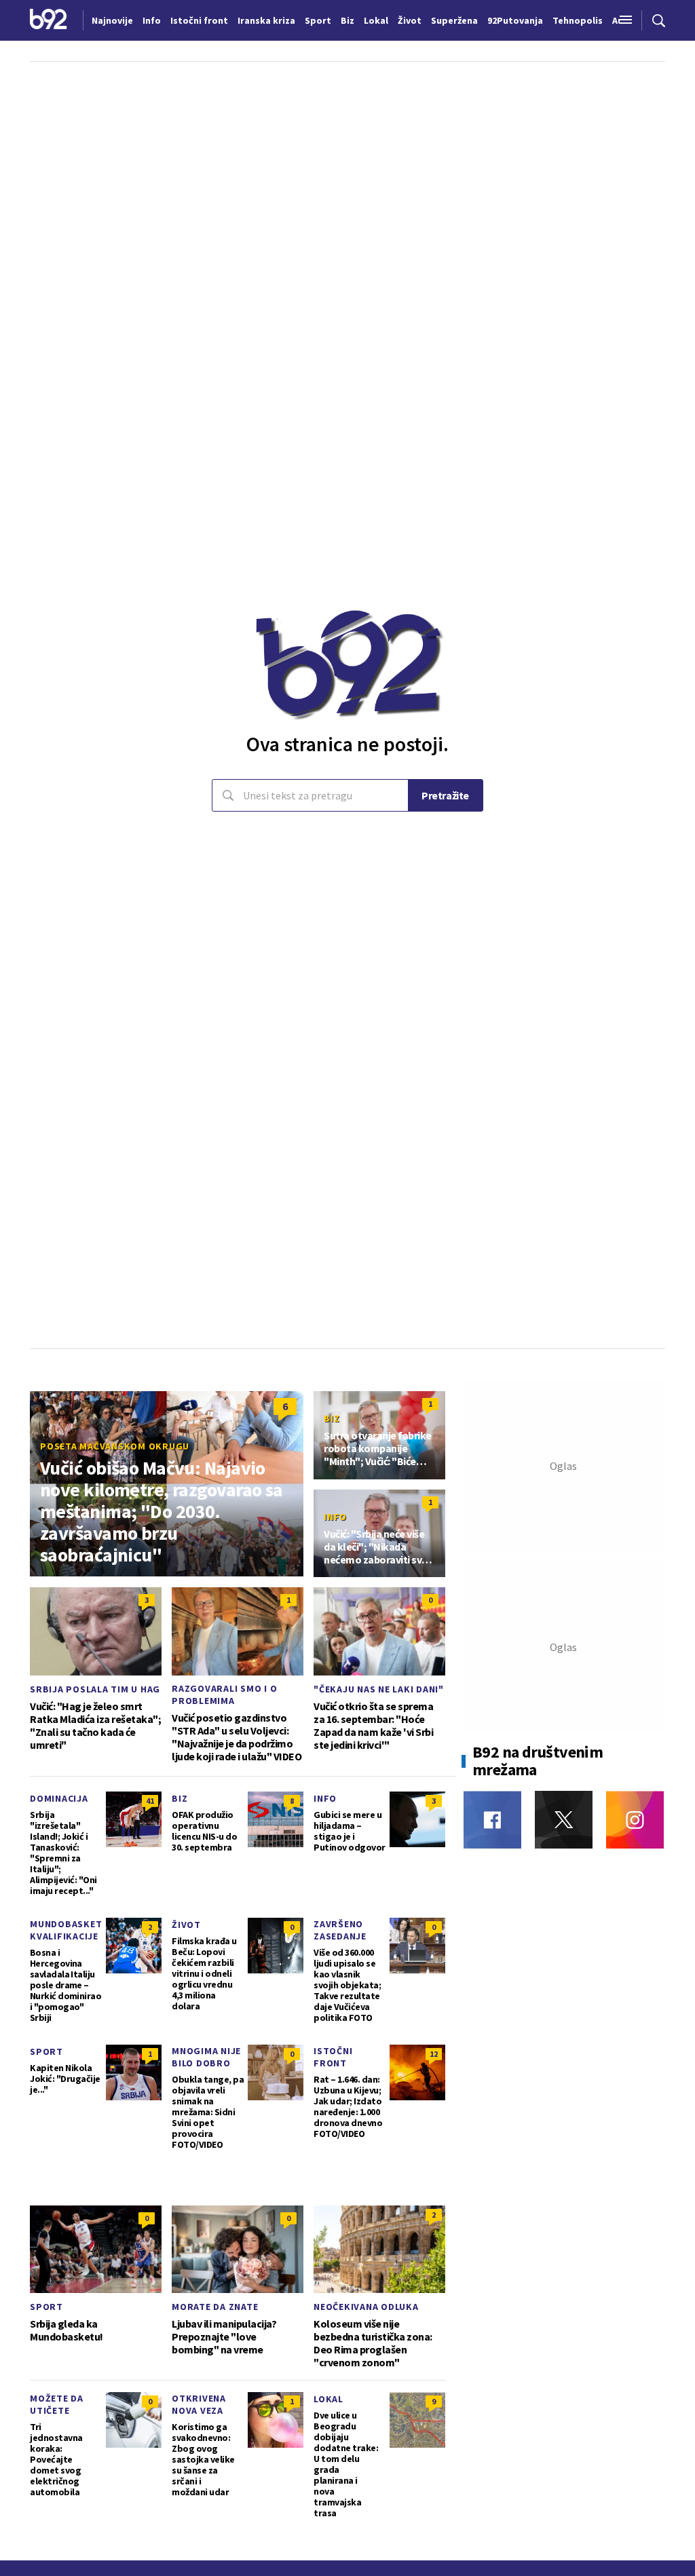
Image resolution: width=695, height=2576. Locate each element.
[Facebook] (492, 1820)
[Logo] (49, 20)
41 (150, 1801)
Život (186, 1925)
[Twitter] (564, 1820)
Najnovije (112, 20)
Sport (46, 2051)
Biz (332, 1418)
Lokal (328, 2399)
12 (434, 2054)
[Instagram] (635, 1820)
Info (335, 1517)
